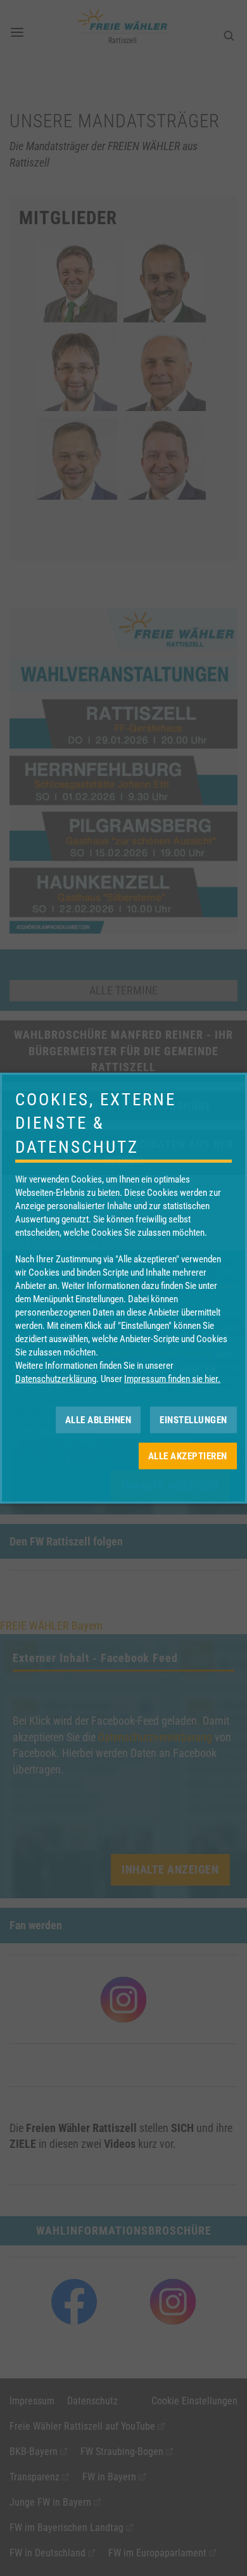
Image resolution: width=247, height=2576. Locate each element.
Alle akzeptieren (188, 1456)
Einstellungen (193, 1419)
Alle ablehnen (98, 1419)
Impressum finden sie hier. (172, 1379)
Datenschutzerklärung (56, 1379)
